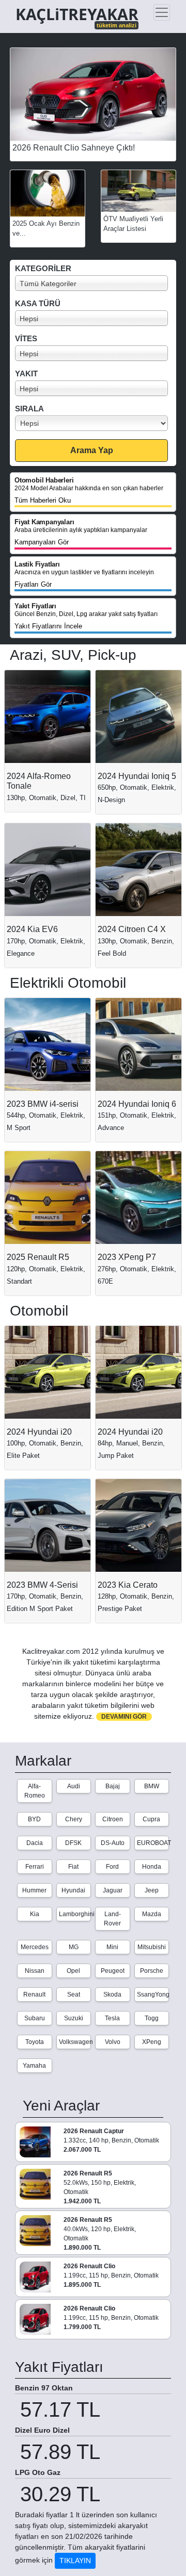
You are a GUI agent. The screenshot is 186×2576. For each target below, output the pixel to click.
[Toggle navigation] (162, 12)
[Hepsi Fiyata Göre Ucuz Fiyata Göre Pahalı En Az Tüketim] (96, 423)
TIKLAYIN (75, 2561)
